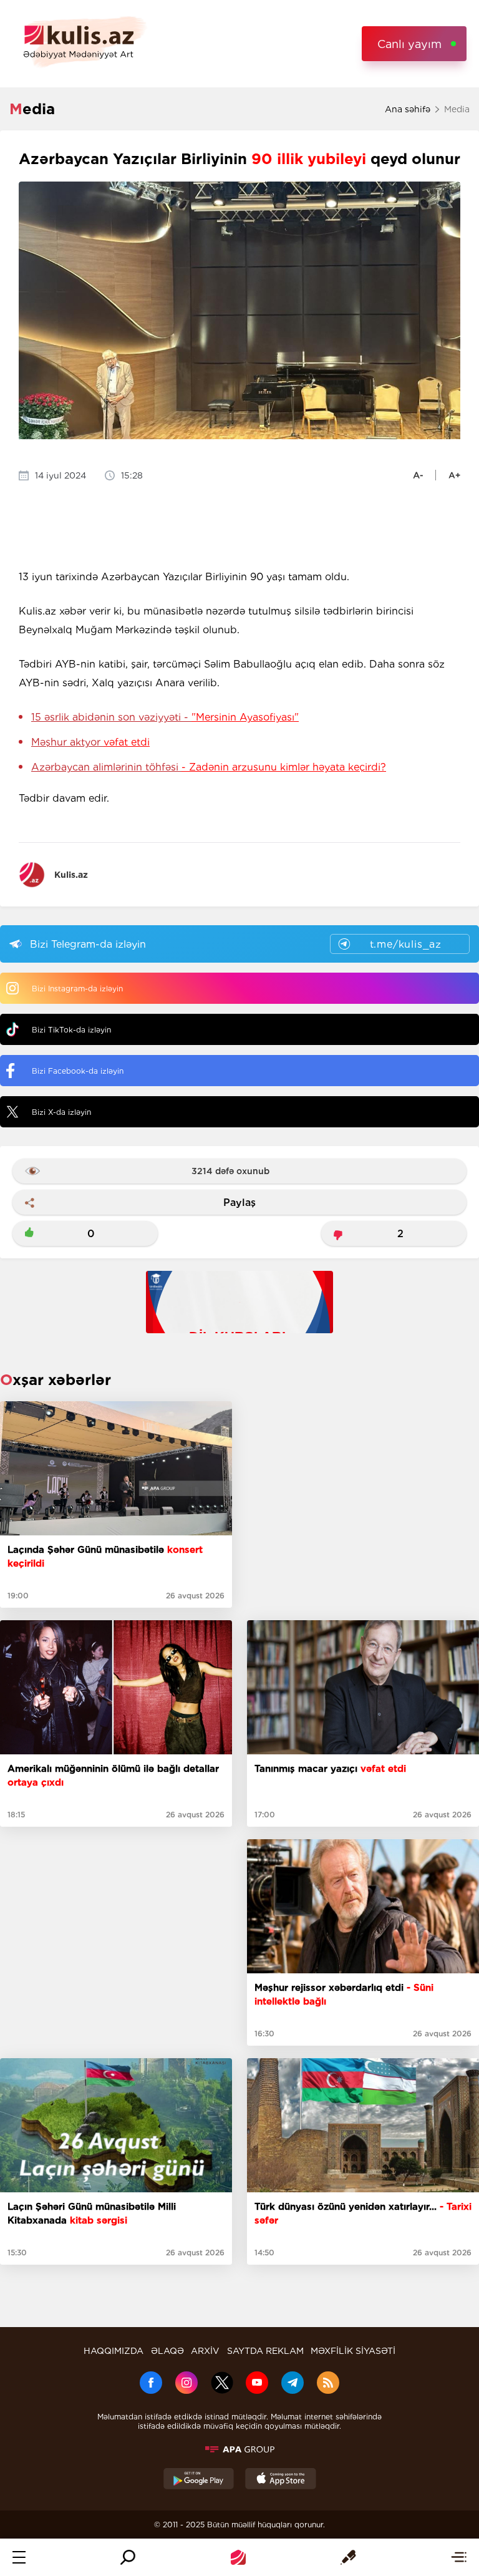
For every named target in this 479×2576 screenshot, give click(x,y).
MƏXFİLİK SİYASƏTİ (353, 2351)
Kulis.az (71, 875)
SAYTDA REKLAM (265, 2351)
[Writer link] (348, 2557)
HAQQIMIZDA (114, 2351)
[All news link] (459, 2557)
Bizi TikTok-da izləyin (71, 1030)
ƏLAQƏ (167, 2351)
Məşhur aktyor (90, 742)
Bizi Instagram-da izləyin (77, 989)
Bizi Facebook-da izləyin (78, 1071)
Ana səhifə (408, 109)
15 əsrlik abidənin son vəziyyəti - (165, 717)
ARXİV (205, 2351)
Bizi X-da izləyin (61, 1112)
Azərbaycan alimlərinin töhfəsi (209, 767)
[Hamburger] (19, 2557)
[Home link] (238, 2557)
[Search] (128, 2557)
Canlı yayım (409, 44)
